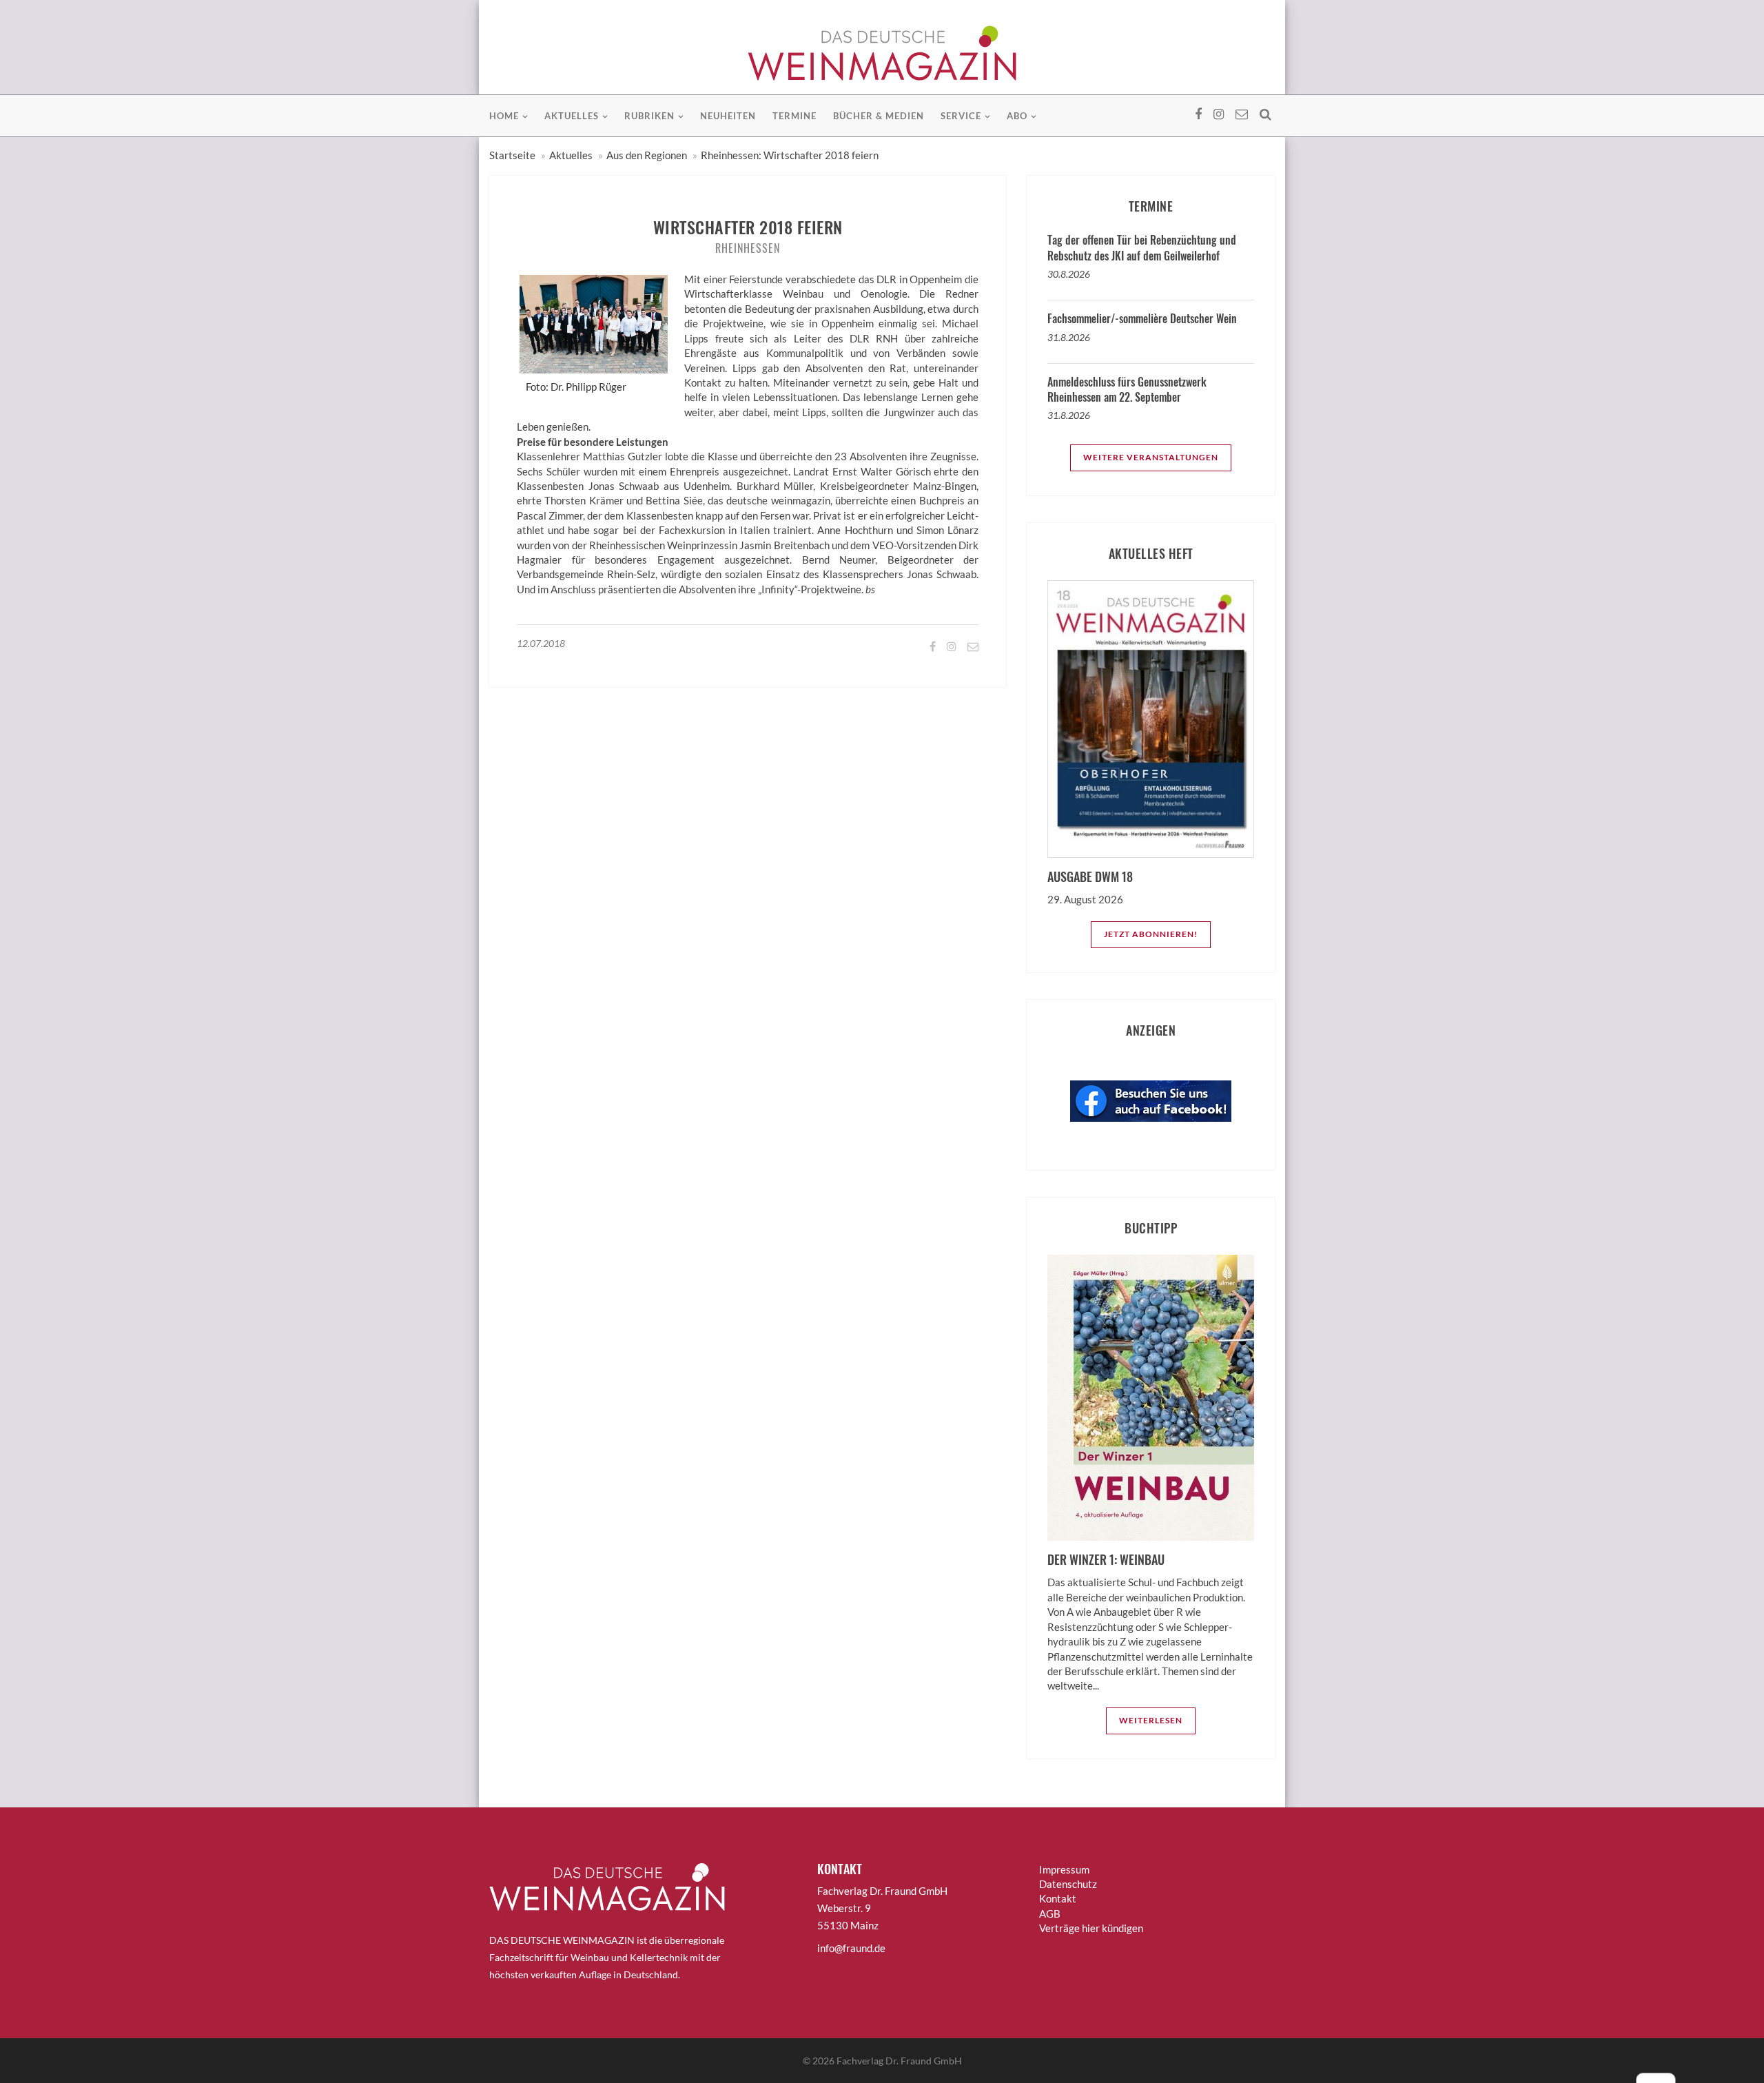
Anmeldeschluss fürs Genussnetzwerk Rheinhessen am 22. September (1127, 389)
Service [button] (961, 116)
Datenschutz (1068, 1884)
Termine (794, 116)
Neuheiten (728, 116)
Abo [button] (1017, 116)
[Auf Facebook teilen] (932, 646)
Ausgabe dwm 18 (1090, 876)
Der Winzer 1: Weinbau (1106, 1559)
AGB (1050, 1913)
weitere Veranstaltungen (1151, 457)
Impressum (1064, 1869)
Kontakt (1058, 1898)
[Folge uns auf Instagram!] (951, 646)
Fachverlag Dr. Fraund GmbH (899, 2061)
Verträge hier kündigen (1091, 1928)
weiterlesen (1151, 1720)
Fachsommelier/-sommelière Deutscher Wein (1142, 318)
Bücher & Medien (879, 116)
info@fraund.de (851, 1948)
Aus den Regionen (647, 155)
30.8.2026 (1069, 274)
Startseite (512, 155)
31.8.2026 (1069, 337)
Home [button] (504, 116)
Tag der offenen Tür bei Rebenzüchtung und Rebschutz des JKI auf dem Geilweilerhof (1142, 247)
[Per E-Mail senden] (972, 646)
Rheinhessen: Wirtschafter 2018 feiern (790, 155)
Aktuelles (571, 155)
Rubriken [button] (649, 116)
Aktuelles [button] (572, 116)
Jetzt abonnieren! (1151, 934)
